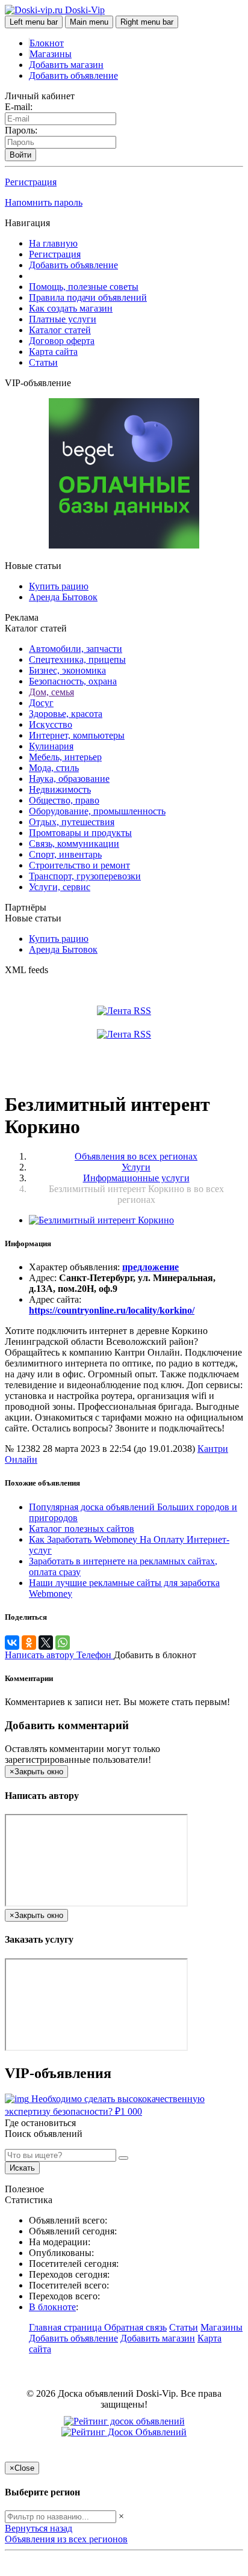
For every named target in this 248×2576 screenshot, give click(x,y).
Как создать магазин (71, 308)
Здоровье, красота (66, 714)
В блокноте (52, 2307)
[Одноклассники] (29, 1643)
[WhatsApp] (63, 1643)
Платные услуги (63, 319)
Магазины (51, 54)
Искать (22, 2168)
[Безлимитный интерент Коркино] (101, 1220)
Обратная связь (135, 2327)
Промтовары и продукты (80, 833)
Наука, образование (69, 779)
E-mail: (19, 107)
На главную (53, 243)
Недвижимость (60, 789)
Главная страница (67, 2327)
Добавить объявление (73, 75)
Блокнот (47, 43)
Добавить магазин (66, 65)
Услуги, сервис (60, 887)
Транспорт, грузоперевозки (85, 876)
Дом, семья (51, 692)
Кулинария (51, 746)
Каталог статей (60, 330)
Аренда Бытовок (63, 597)
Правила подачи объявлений (88, 297)
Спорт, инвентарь (65, 854)
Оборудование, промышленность (97, 811)
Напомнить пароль (44, 202)
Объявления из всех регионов (66, 2539)
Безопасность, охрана (73, 681)
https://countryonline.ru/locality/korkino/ (112, 1310)
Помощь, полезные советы (84, 287)
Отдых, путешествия (72, 822)
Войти (20, 155)
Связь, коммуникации (74, 844)
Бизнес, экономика (67, 670)
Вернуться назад (39, 2528)
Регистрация (31, 182)
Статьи (43, 362)
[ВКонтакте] (12, 1643)
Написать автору (41, 1655)
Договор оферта (62, 341)
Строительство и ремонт (79, 865)
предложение (150, 1267)
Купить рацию (59, 586)
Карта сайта (53, 352)
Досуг (41, 703)
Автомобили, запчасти (76, 649)
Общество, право (64, 800)
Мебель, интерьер (65, 757)
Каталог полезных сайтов (82, 1529)
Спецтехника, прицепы (77, 659)
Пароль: (21, 130)
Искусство (51, 724)
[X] (46, 1643)
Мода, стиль (54, 768)
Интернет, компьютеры (77, 735)
